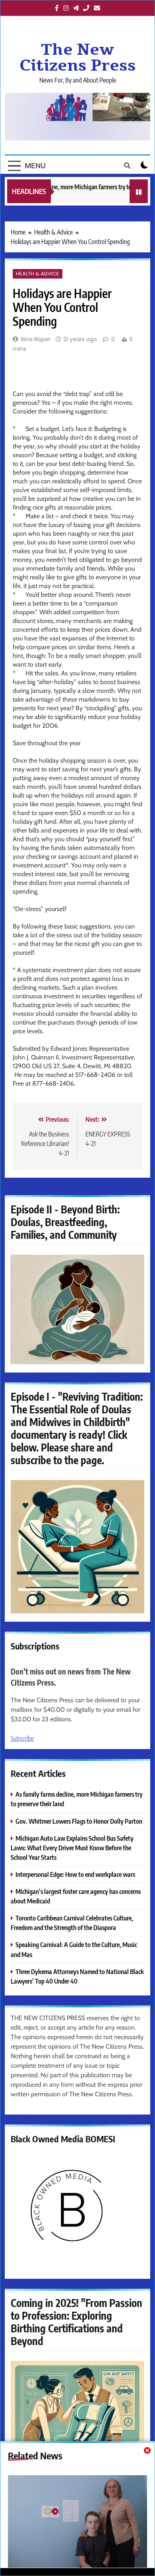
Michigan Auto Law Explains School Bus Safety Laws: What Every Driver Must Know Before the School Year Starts (72, 1848)
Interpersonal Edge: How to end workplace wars (75, 1874)
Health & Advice (38, 274)
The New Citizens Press (78, 58)
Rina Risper (36, 339)
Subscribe (22, 1738)
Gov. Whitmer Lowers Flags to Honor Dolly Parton (79, 1821)
